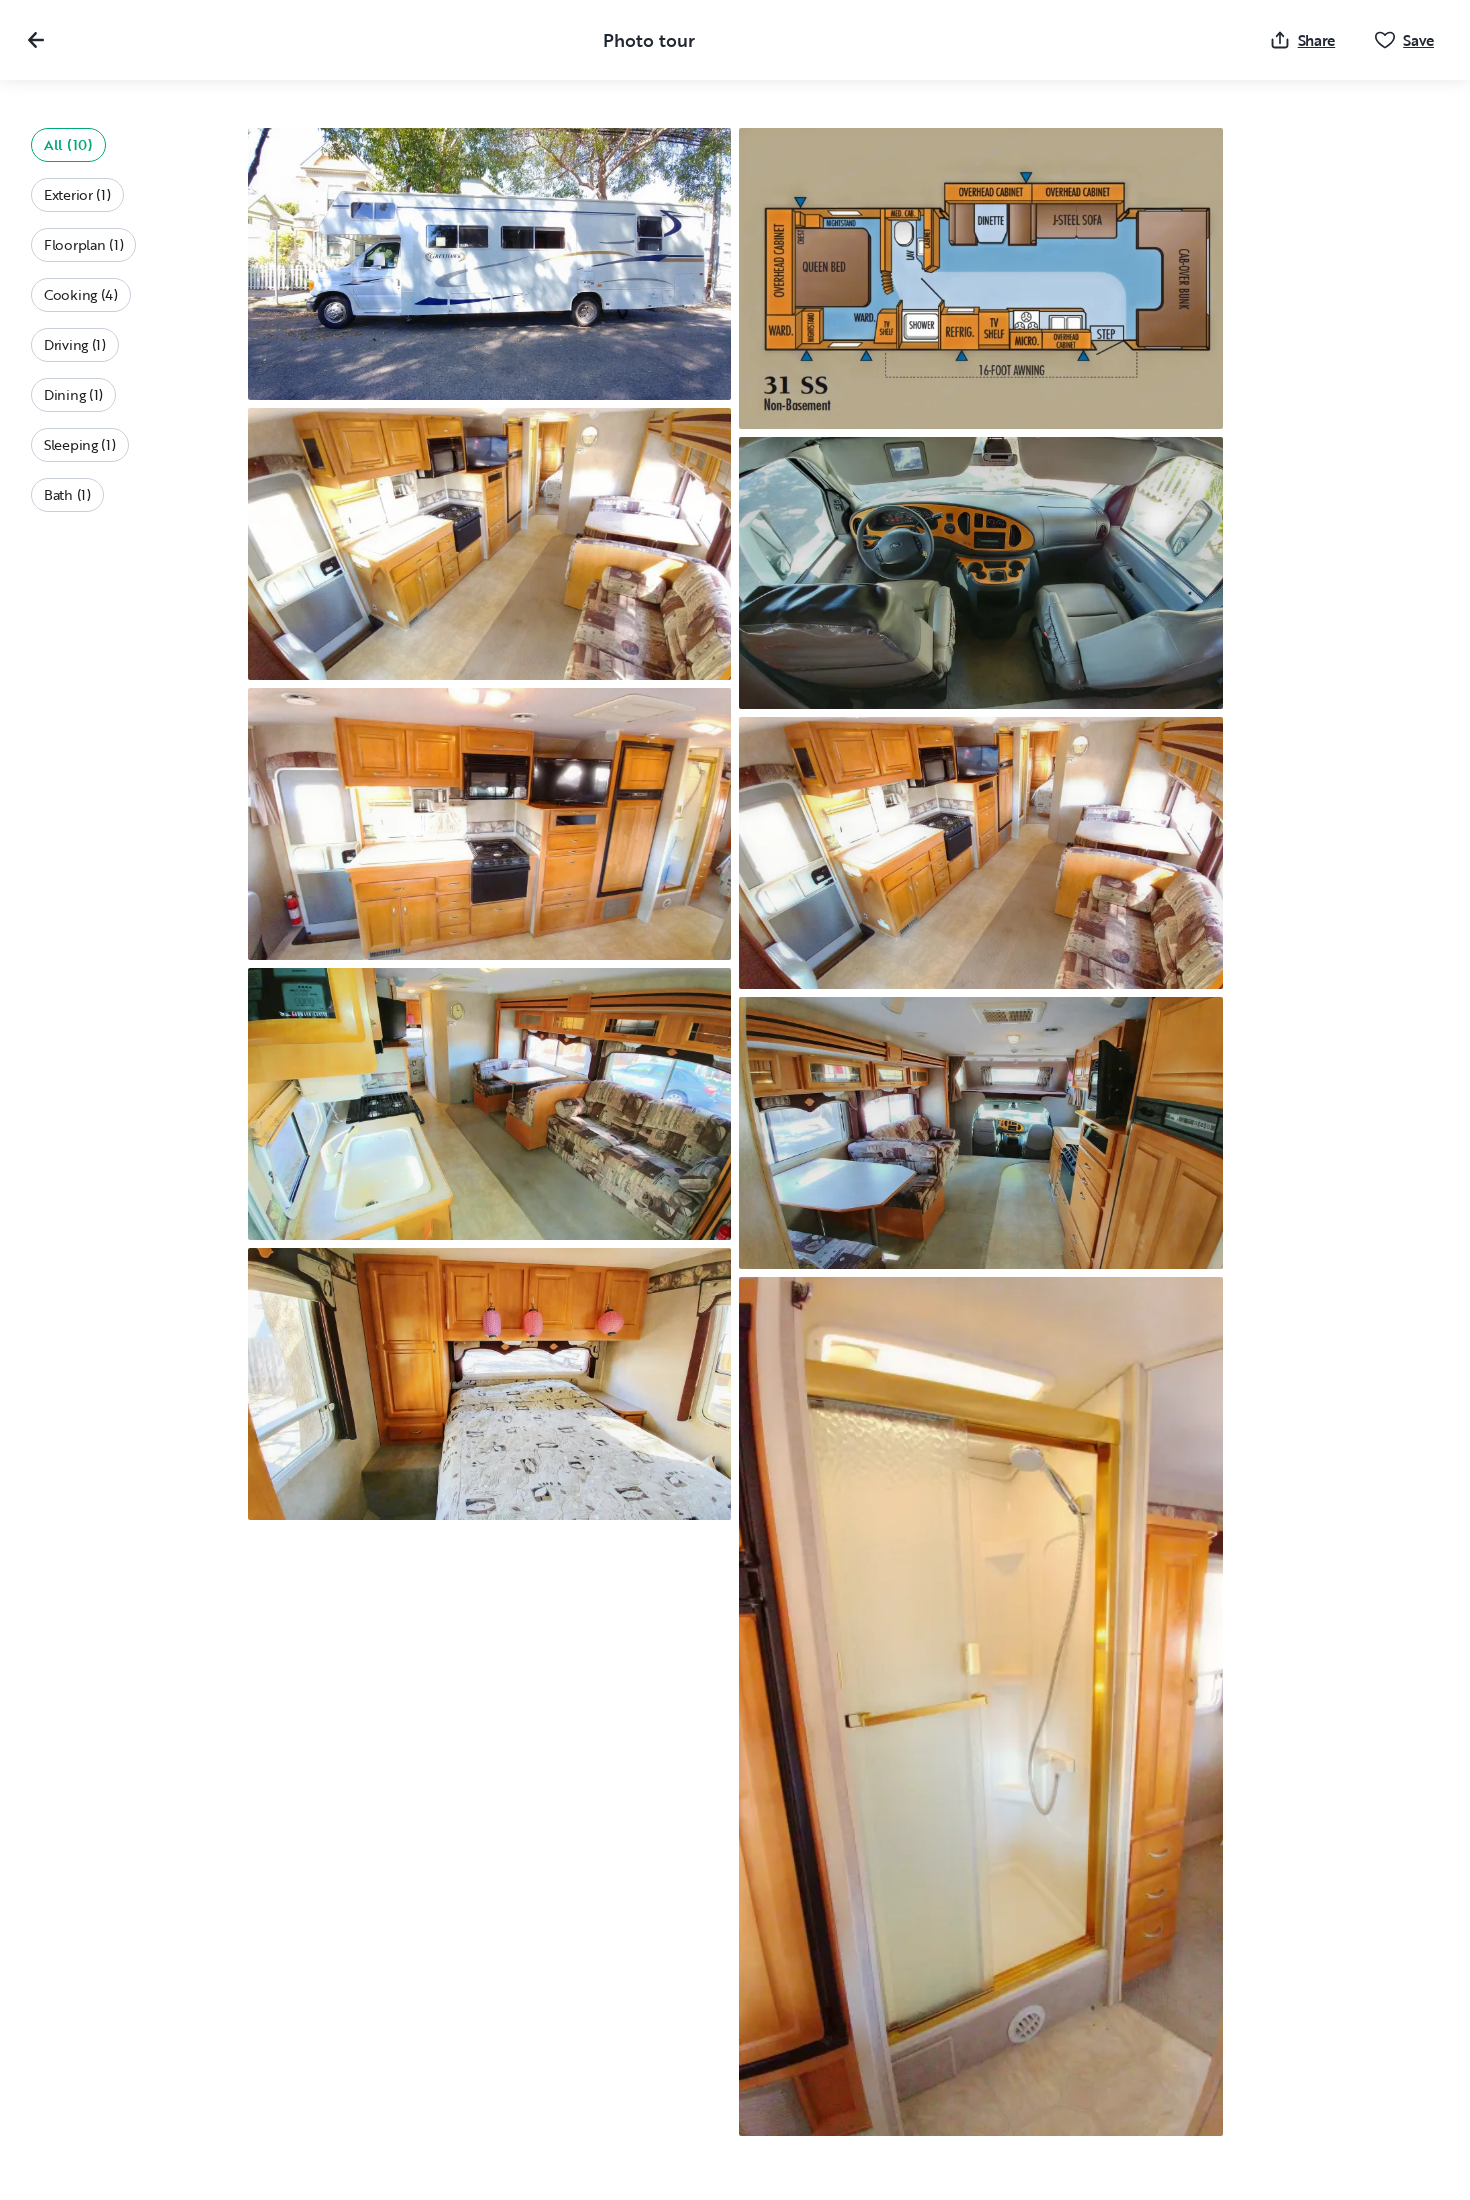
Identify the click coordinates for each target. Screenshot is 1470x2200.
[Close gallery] (36, 40)
